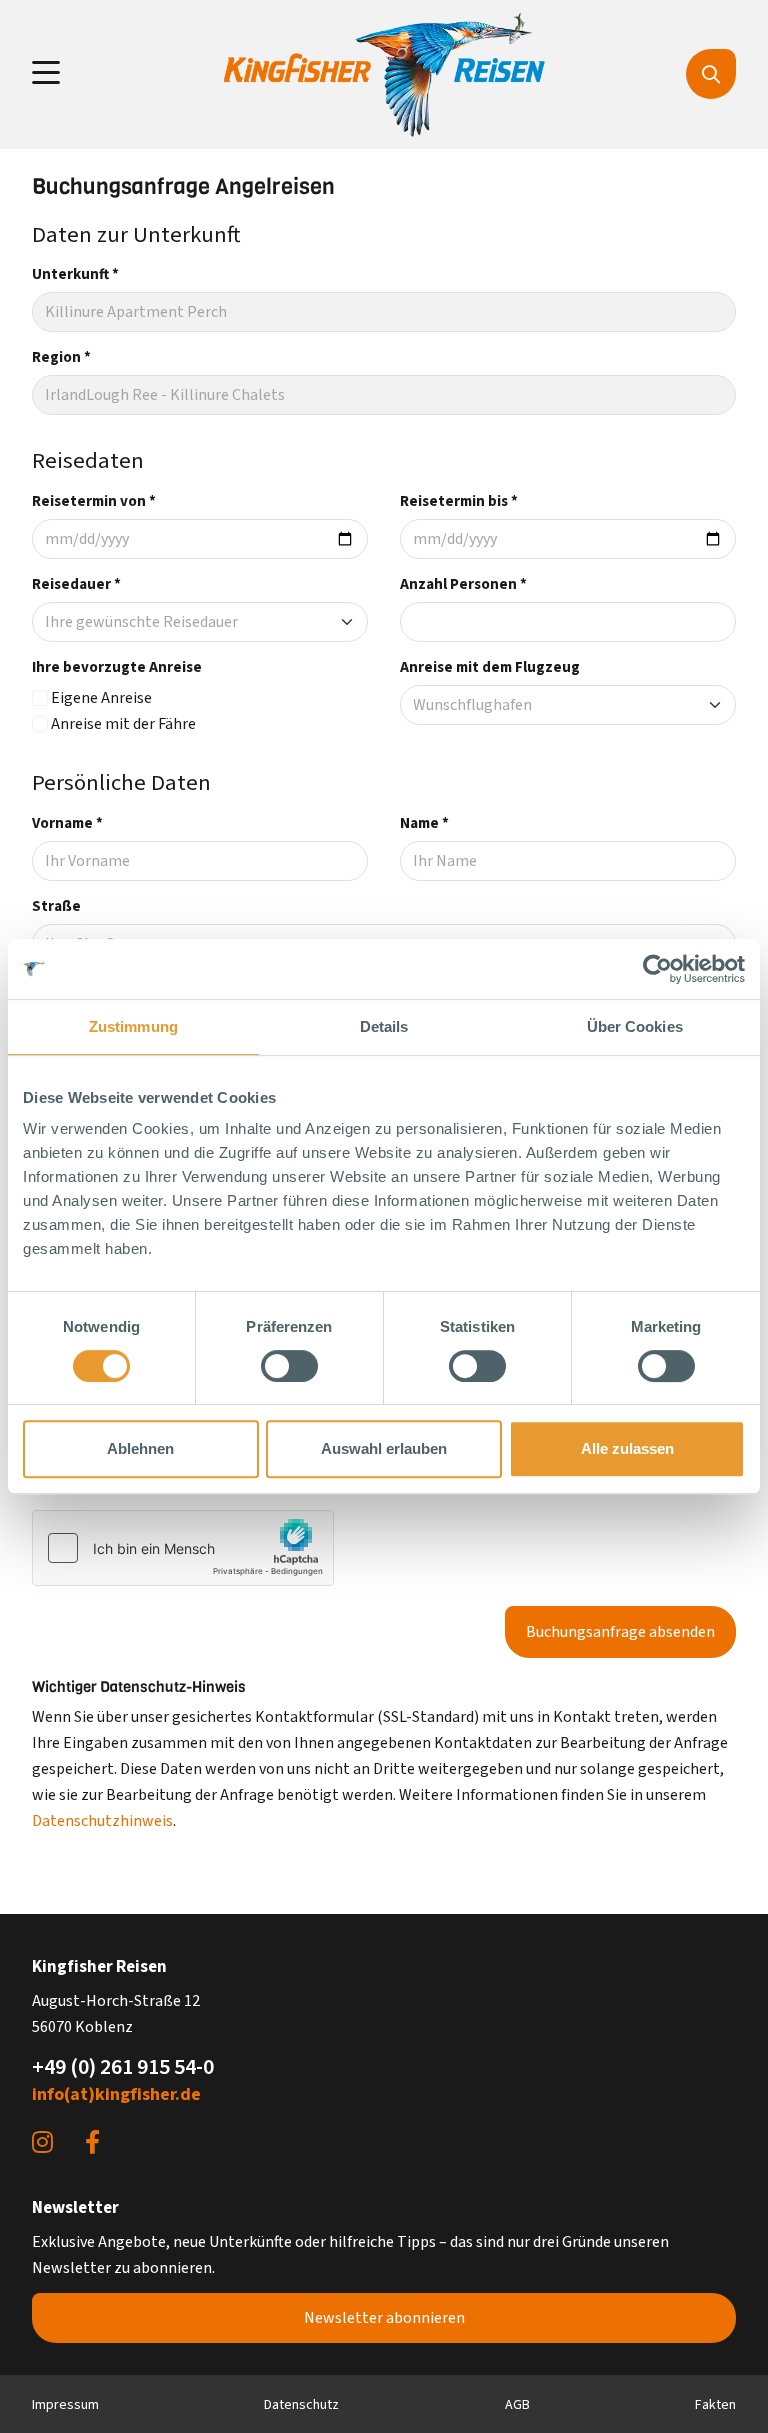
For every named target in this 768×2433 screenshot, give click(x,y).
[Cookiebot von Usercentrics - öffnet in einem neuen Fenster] (657, 969)
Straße (56, 906)
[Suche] (711, 74)
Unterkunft (75, 274)
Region (61, 357)
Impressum (65, 2405)
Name (424, 823)
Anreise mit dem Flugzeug (490, 667)
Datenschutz (301, 2405)
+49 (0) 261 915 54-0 (123, 2067)
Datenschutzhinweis (102, 1821)
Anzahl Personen (463, 584)
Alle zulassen (627, 1448)
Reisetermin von (94, 501)
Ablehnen (140, 1448)
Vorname (67, 823)
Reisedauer (76, 584)
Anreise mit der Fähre (123, 724)
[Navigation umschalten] (46, 74)
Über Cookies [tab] (635, 1026)
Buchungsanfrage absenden (620, 1632)
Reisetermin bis (459, 501)
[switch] (289, 1366)
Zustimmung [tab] (133, 1026)
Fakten (715, 2405)
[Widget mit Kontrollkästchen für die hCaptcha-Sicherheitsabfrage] (183, 1548)
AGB (517, 2405)
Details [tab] (384, 1026)
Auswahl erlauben (384, 1448)
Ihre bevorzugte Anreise (117, 667)
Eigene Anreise (101, 698)
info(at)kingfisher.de (116, 2094)
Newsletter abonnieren (384, 2318)
